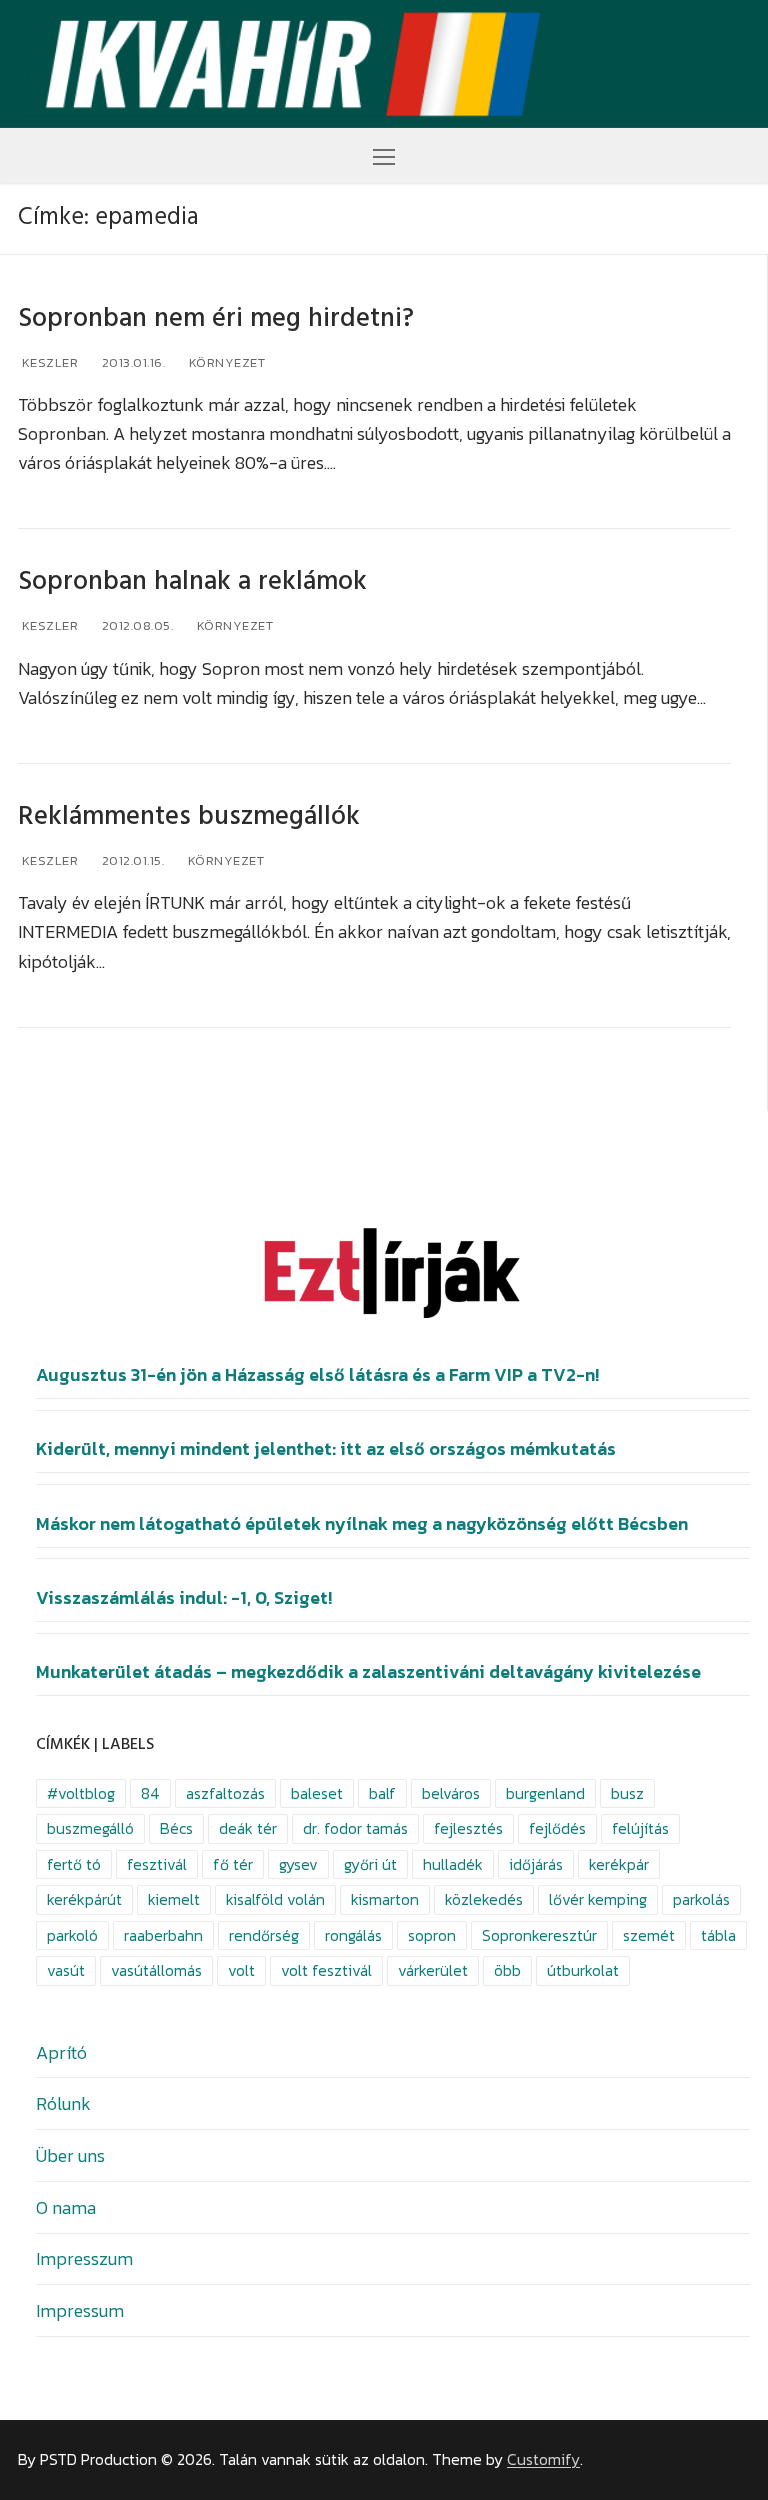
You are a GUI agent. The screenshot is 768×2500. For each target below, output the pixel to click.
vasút (66, 1970)
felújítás (640, 1828)
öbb (507, 1970)
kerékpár (619, 1864)
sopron (432, 1935)
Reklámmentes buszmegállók (189, 816)
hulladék (453, 1864)
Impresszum (84, 2258)
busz (627, 1793)
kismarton (385, 1899)
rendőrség (264, 1935)
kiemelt (174, 1899)
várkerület (433, 1970)
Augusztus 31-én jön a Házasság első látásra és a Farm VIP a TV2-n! (317, 1375)
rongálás (353, 1935)
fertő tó (74, 1864)
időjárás (536, 1864)
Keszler (48, 362)
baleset (317, 1793)
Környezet (225, 362)
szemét (649, 1935)
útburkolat (583, 1970)
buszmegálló (90, 1828)
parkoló (72, 1935)
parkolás (701, 1899)
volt (241, 1970)
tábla (718, 1935)
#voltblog (81, 1793)
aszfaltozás (225, 1793)
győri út (370, 1864)
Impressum (80, 2310)
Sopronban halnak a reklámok (192, 581)
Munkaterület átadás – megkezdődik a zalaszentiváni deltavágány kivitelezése (368, 1672)
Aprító (61, 2052)
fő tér (233, 1864)
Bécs (176, 1828)
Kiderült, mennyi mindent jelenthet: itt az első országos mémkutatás (326, 1449)
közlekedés (484, 1899)
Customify (543, 2459)
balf (382, 1793)
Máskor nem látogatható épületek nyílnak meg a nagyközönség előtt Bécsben (362, 1524)
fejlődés (557, 1828)
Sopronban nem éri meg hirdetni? (216, 318)
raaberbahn (163, 1935)
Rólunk (63, 2103)
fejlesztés (468, 1828)
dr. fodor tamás (355, 1828)
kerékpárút (84, 1899)
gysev (298, 1864)
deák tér (248, 1828)
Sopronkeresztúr (539, 1935)
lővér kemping (598, 1899)
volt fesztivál (326, 1970)
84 (150, 1793)
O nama (66, 2207)
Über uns (70, 2155)
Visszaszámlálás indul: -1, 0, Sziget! (184, 1598)
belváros (451, 1793)
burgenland (545, 1793)
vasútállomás (156, 1970)
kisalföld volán (275, 1899)
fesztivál (157, 1864)
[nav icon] (384, 155)
